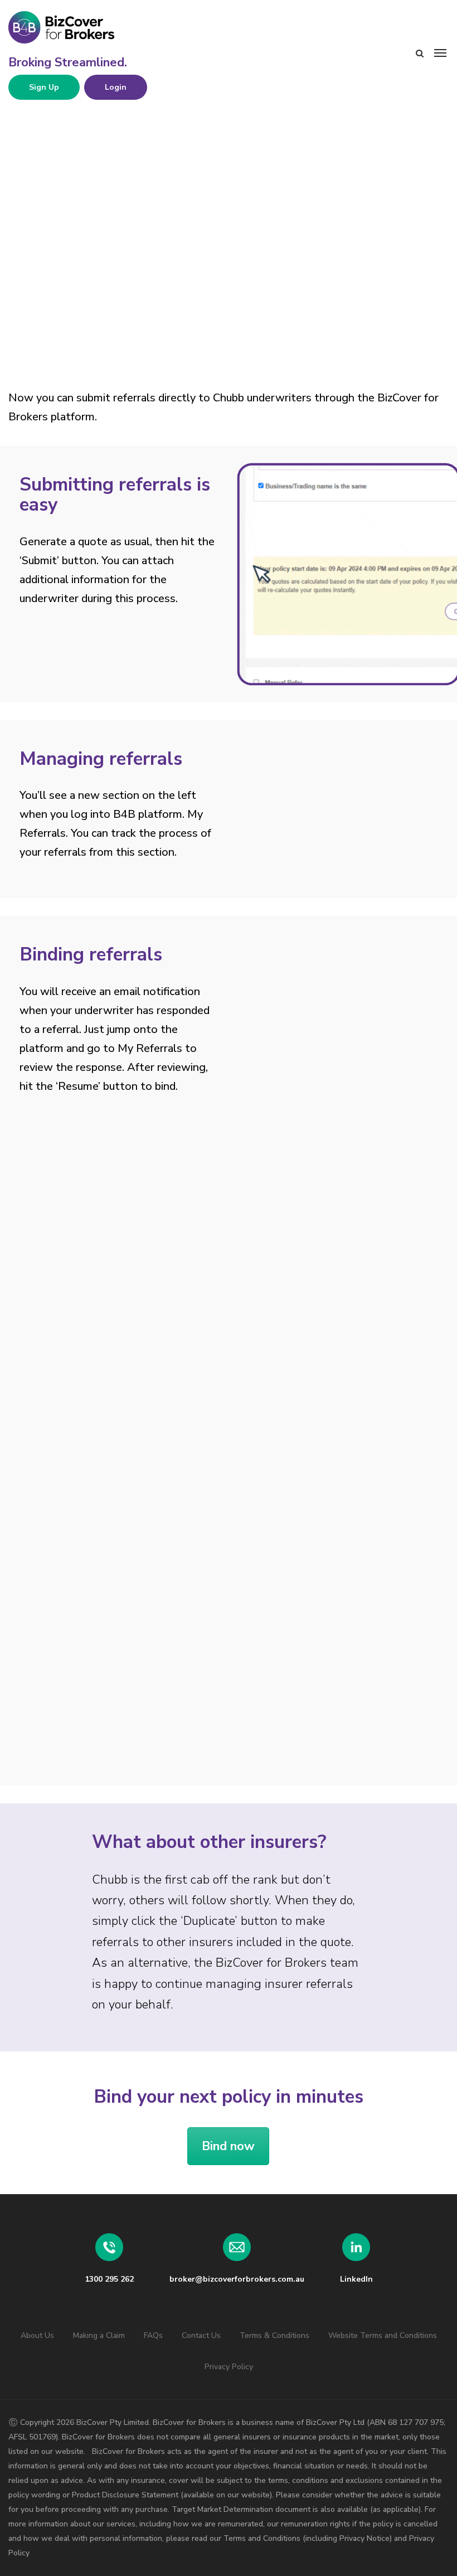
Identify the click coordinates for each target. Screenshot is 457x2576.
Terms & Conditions (274, 2335)
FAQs (153, 2335)
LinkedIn (356, 2279)
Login (116, 87)
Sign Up (44, 87)
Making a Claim (99, 2335)
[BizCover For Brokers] (92, 28)
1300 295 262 (109, 2279)
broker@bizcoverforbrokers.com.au (237, 2279)
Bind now (228, 2146)
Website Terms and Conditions (383, 2335)
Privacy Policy (229, 2367)
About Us (37, 2335)
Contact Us (201, 2335)
